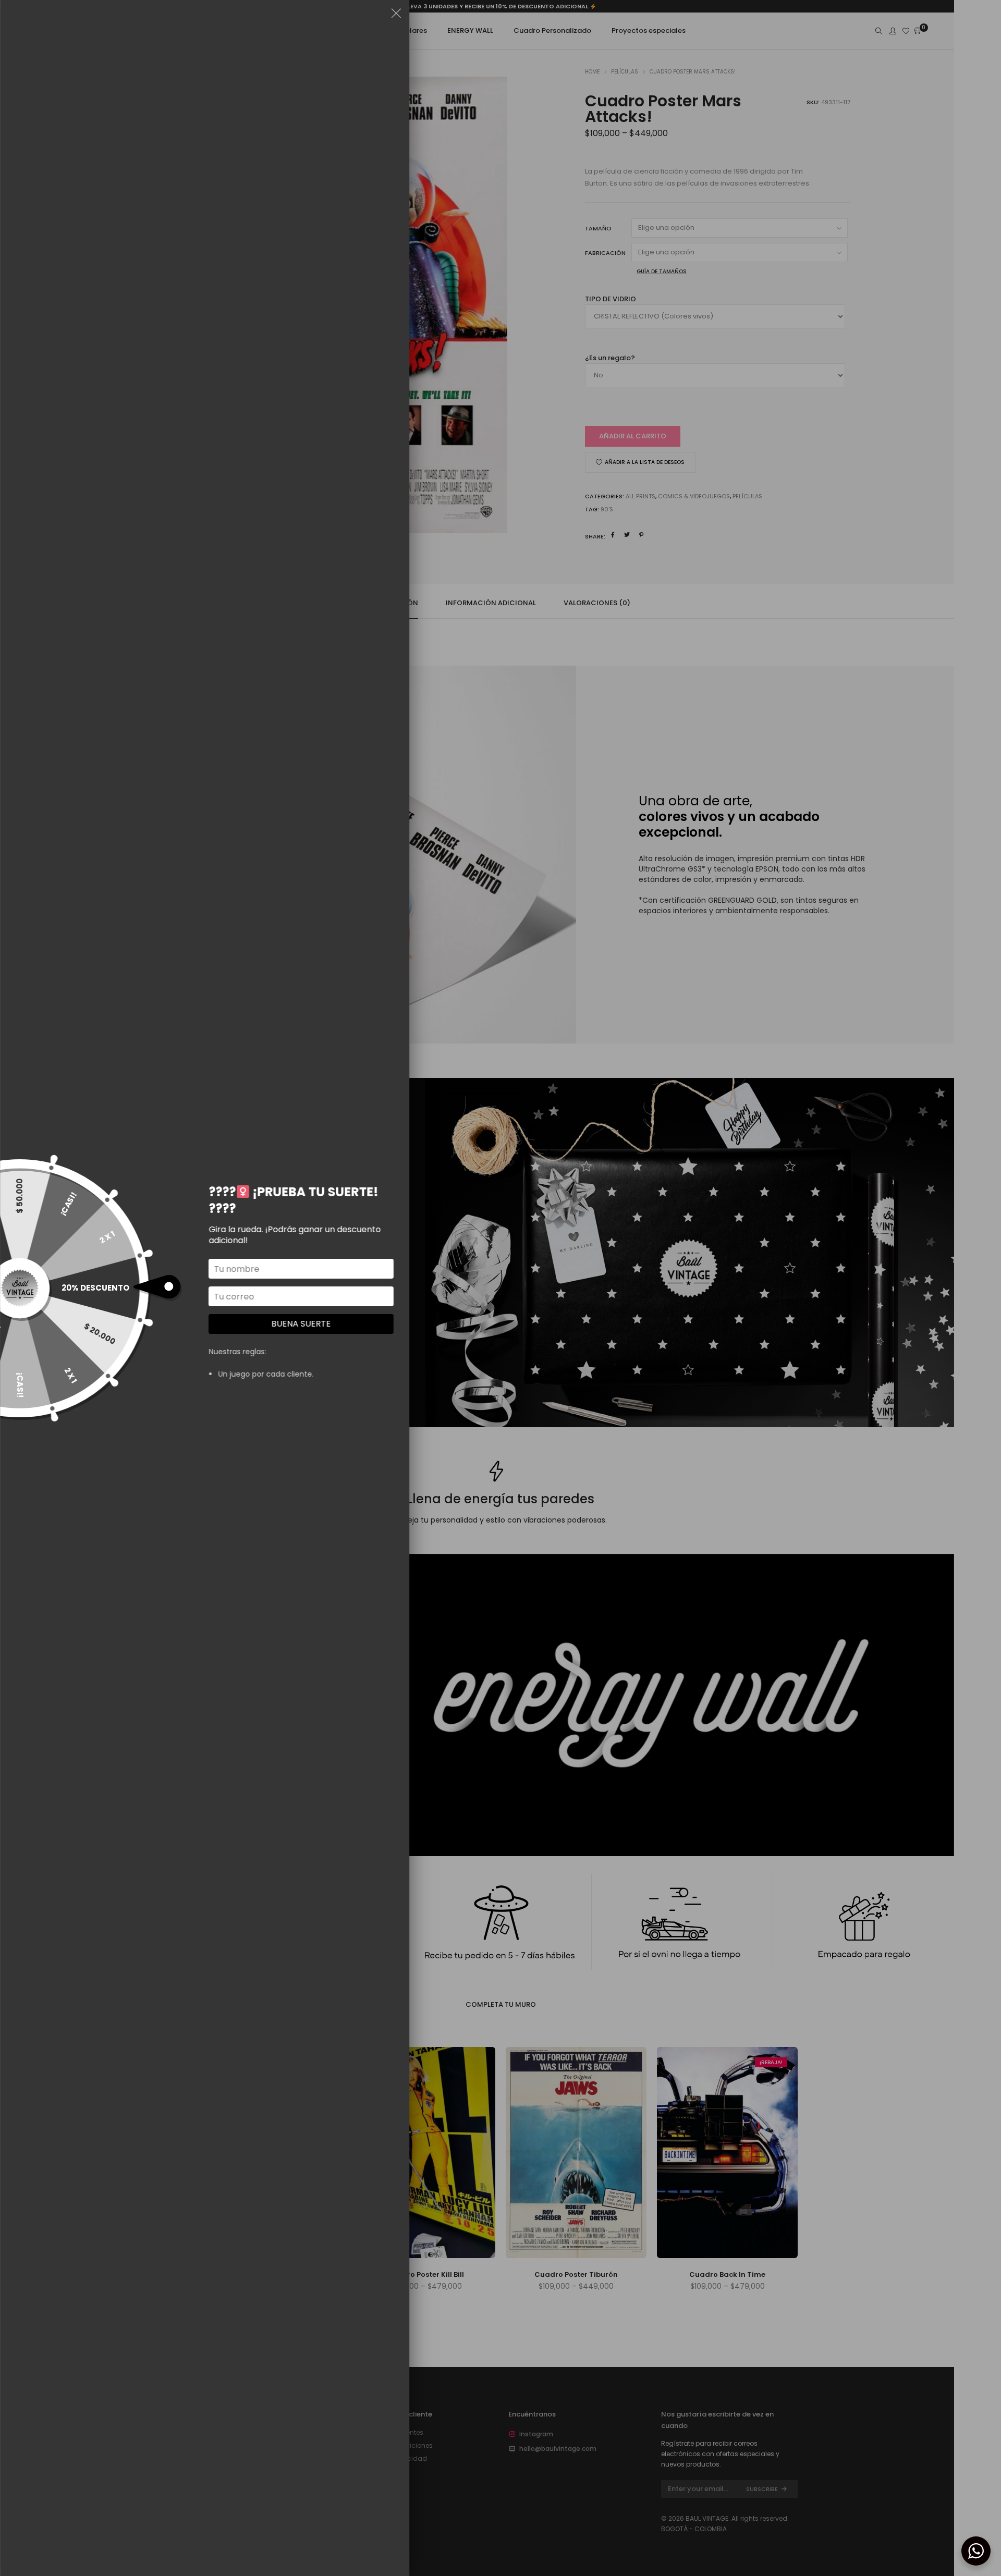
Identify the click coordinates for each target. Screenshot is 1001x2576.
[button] (396, 15)
